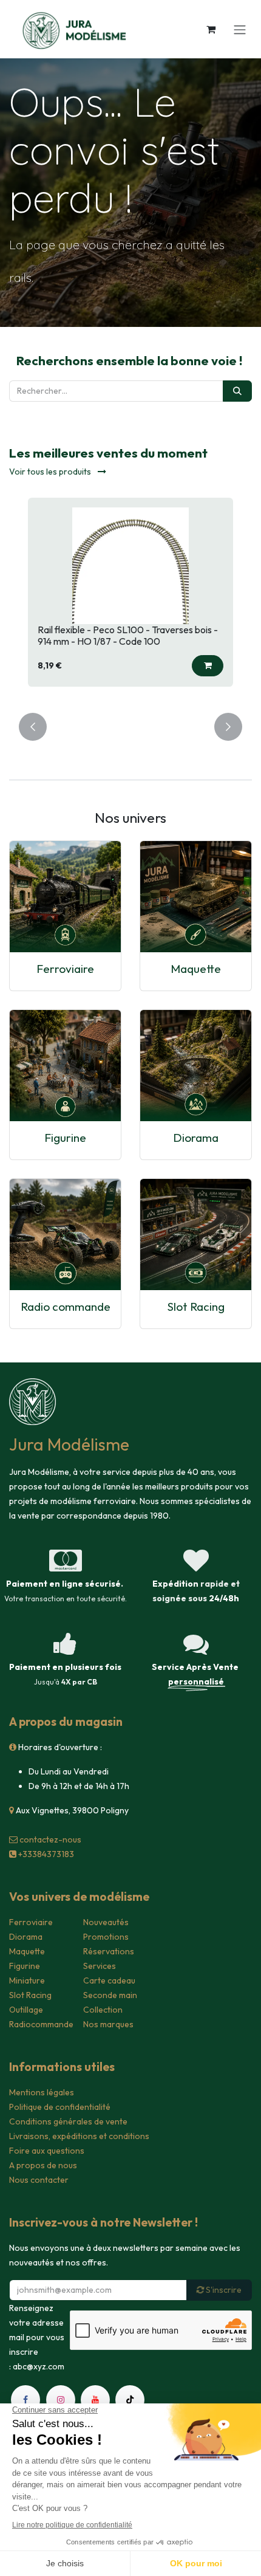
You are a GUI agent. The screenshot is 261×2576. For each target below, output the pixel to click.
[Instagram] (61, 2400)
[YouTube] (95, 2400)
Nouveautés (106, 1922)
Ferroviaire (65, 969)
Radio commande (66, 1307)
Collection (103, 2010)
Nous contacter (39, 2180)
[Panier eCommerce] (211, 29)
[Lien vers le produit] (65, 897)
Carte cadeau (109, 1980)
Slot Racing (196, 1307)
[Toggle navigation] (240, 29)
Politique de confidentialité (60, 2107)
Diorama (196, 1138)
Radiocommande (41, 2024)
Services (100, 1966)
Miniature (27, 1980)
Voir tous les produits (51, 472)
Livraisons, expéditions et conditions (79, 2136)
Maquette (196, 969)
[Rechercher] (237, 391)
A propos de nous (43, 2165)
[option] (130, 598)
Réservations (109, 1951)
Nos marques (108, 2024)
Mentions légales (42, 2092)
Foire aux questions (47, 2151)
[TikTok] (130, 2400)
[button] (208, 666)
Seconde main (110, 1995)
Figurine (65, 1138)
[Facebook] (25, 2400)
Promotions (106, 1937)
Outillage (26, 2010)
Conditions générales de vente (68, 2121)
